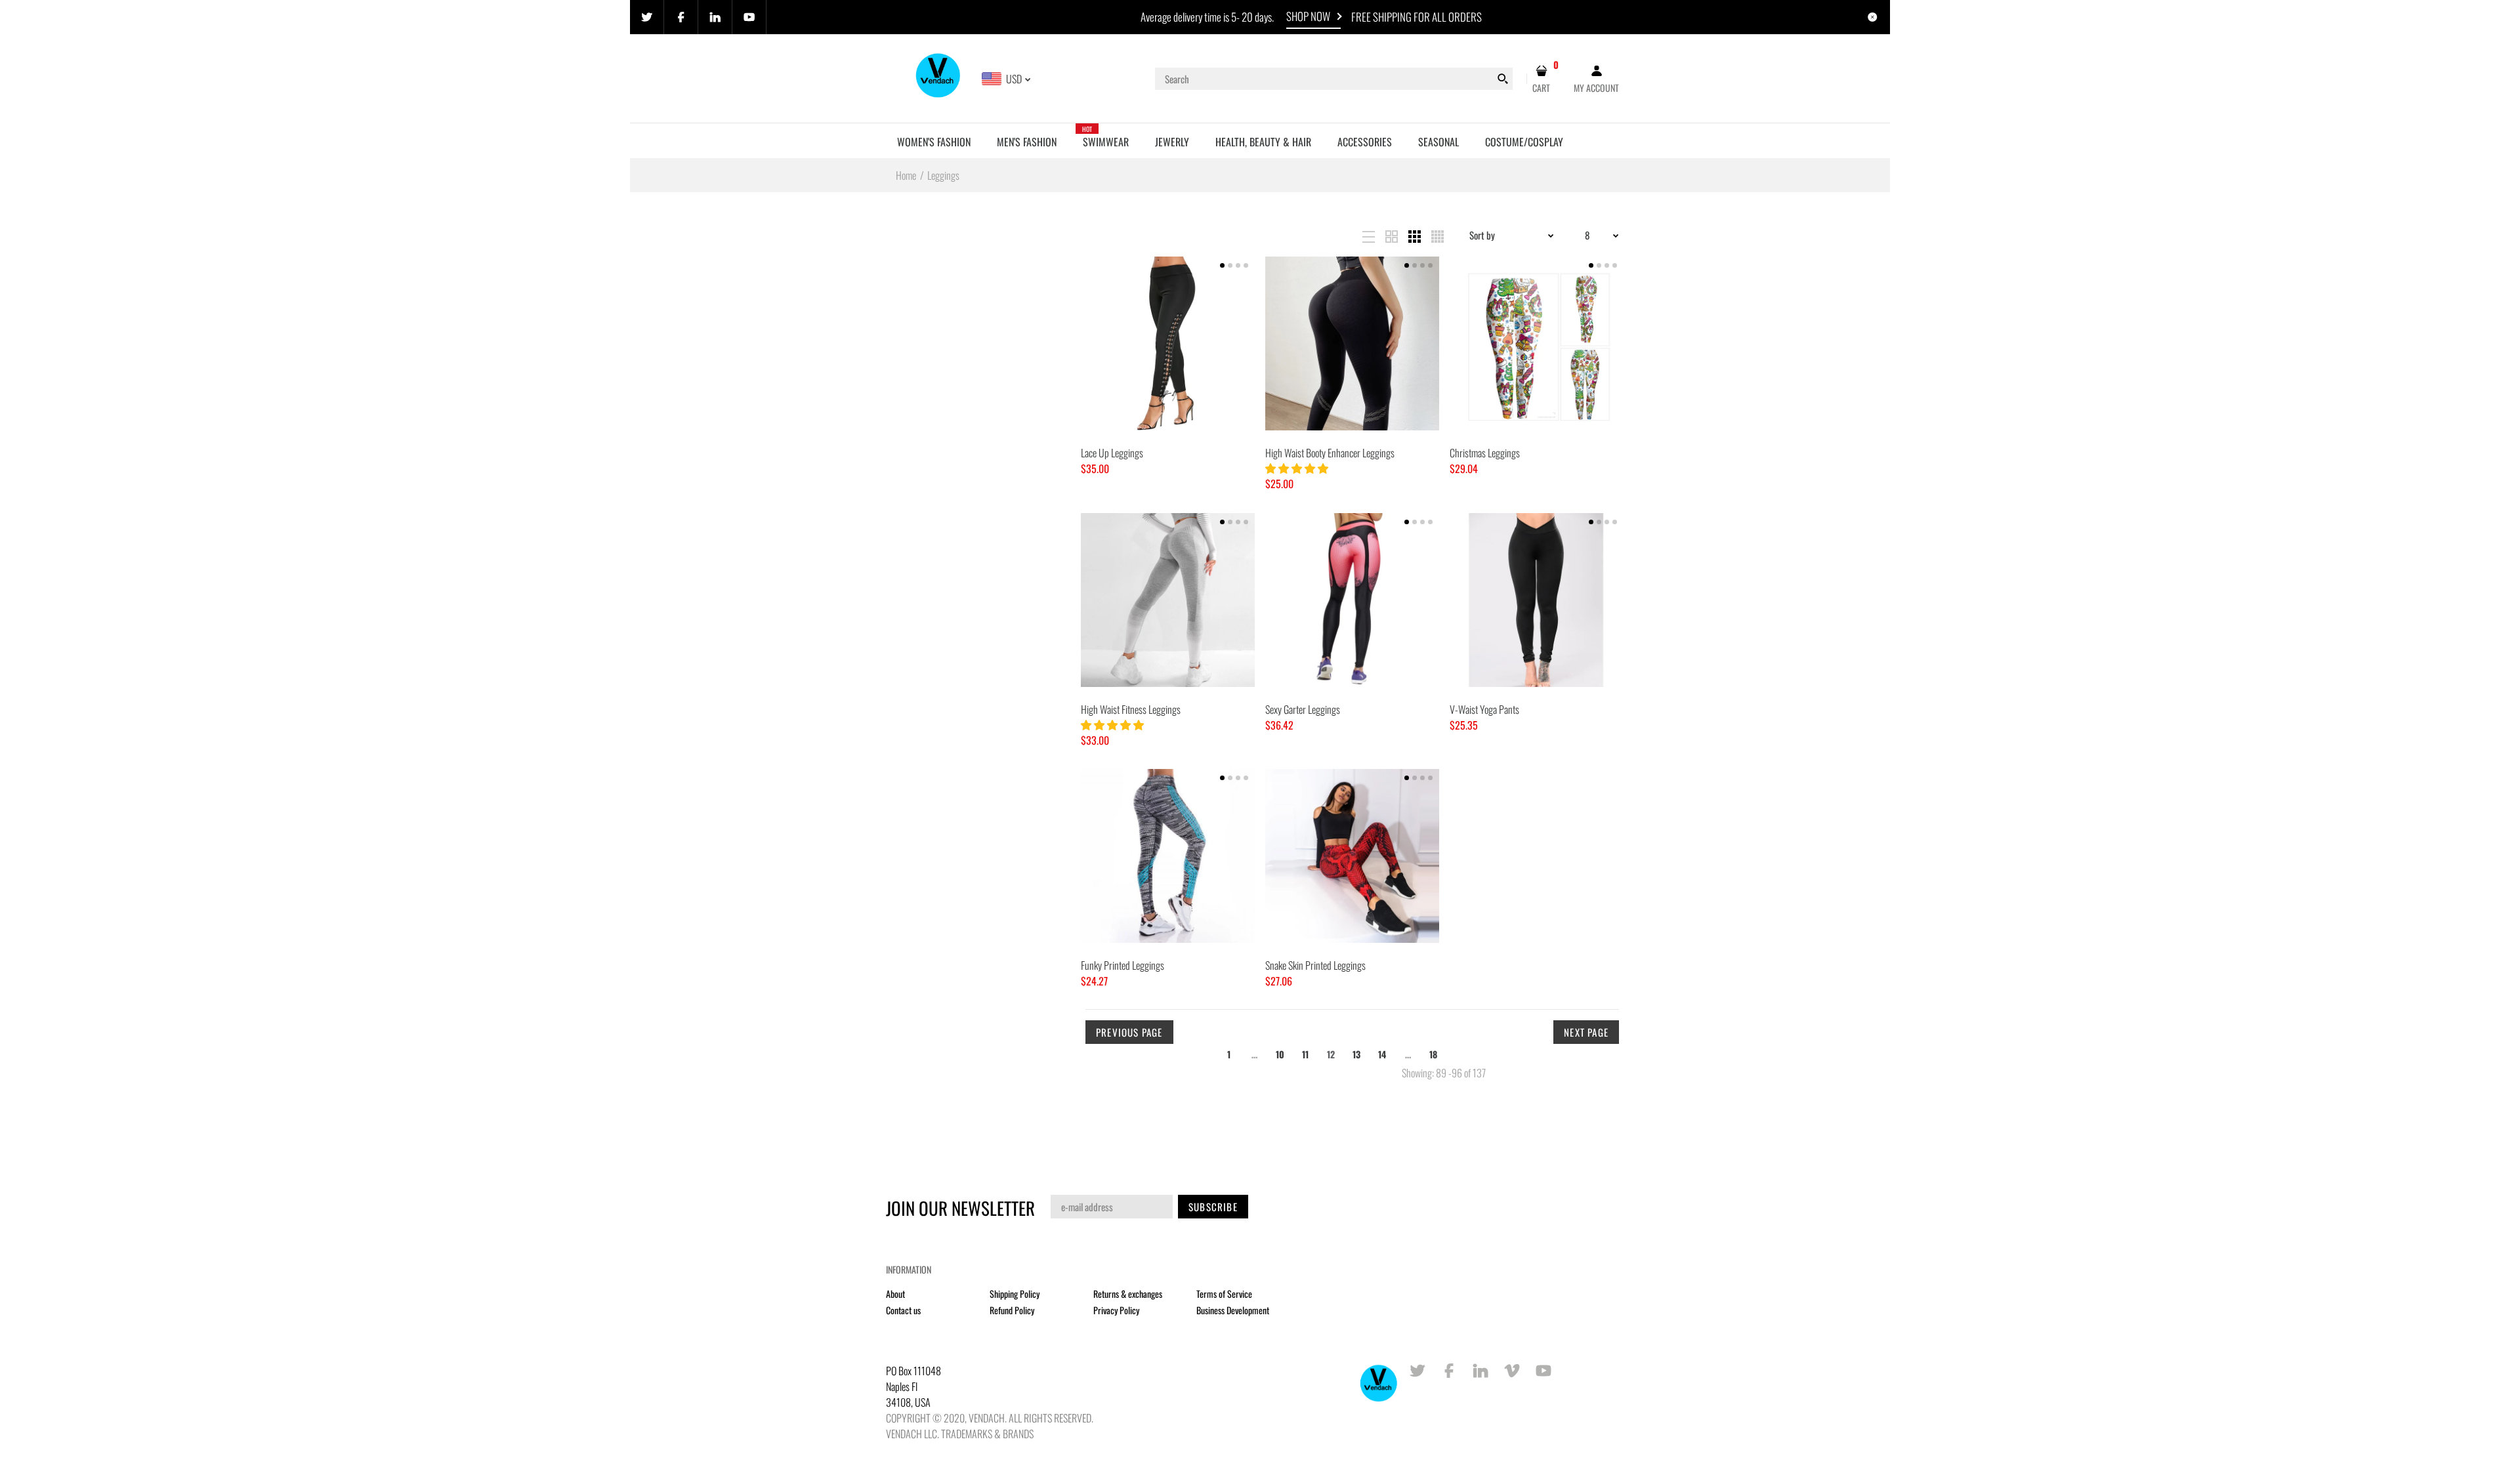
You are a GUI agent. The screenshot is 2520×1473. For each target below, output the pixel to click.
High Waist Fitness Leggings (1131, 709)
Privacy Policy (1116, 1310)
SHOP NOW (1308, 16)
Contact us (903, 1310)
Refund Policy (1012, 1310)
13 (1356, 1054)
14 (1382, 1054)
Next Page (1586, 1032)
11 (1305, 1054)
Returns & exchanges (1128, 1294)
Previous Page (1129, 1032)
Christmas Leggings (1485, 453)
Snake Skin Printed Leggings (1315, 965)
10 (1280, 1054)
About (895, 1294)
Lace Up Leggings (1112, 453)
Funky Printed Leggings (1123, 965)
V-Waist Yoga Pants (1484, 709)
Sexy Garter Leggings (1303, 709)
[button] (1298, 468)
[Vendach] (939, 77)
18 (1433, 1054)
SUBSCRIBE (1213, 1207)
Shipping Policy (1015, 1294)
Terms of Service (1224, 1294)
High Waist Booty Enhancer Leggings (1330, 453)
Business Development (1233, 1310)
